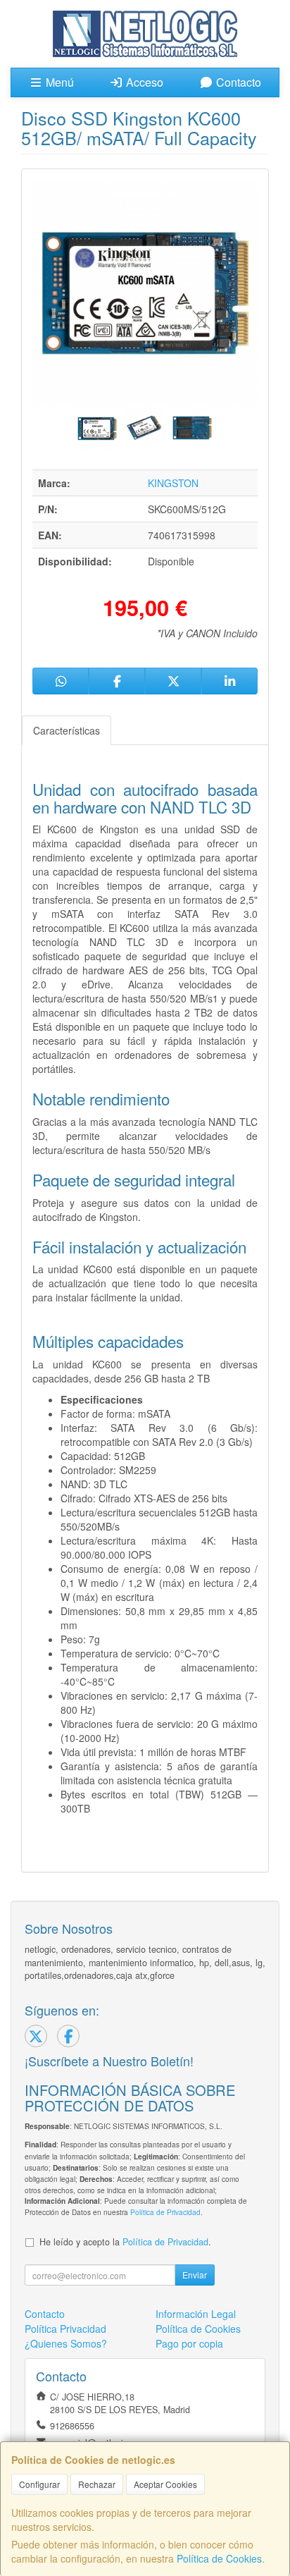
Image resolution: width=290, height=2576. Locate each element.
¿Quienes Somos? (66, 2343)
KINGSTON (173, 483)
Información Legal (196, 2314)
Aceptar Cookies (165, 2484)
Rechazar (97, 2484)
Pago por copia (189, 2343)
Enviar (195, 2275)
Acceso (143, 82)
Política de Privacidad (165, 2212)
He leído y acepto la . (125, 2242)
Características (67, 730)
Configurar (39, 2484)
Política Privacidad (65, 2329)
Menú (58, 82)
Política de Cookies (219, 2558)
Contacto (237, 82)
